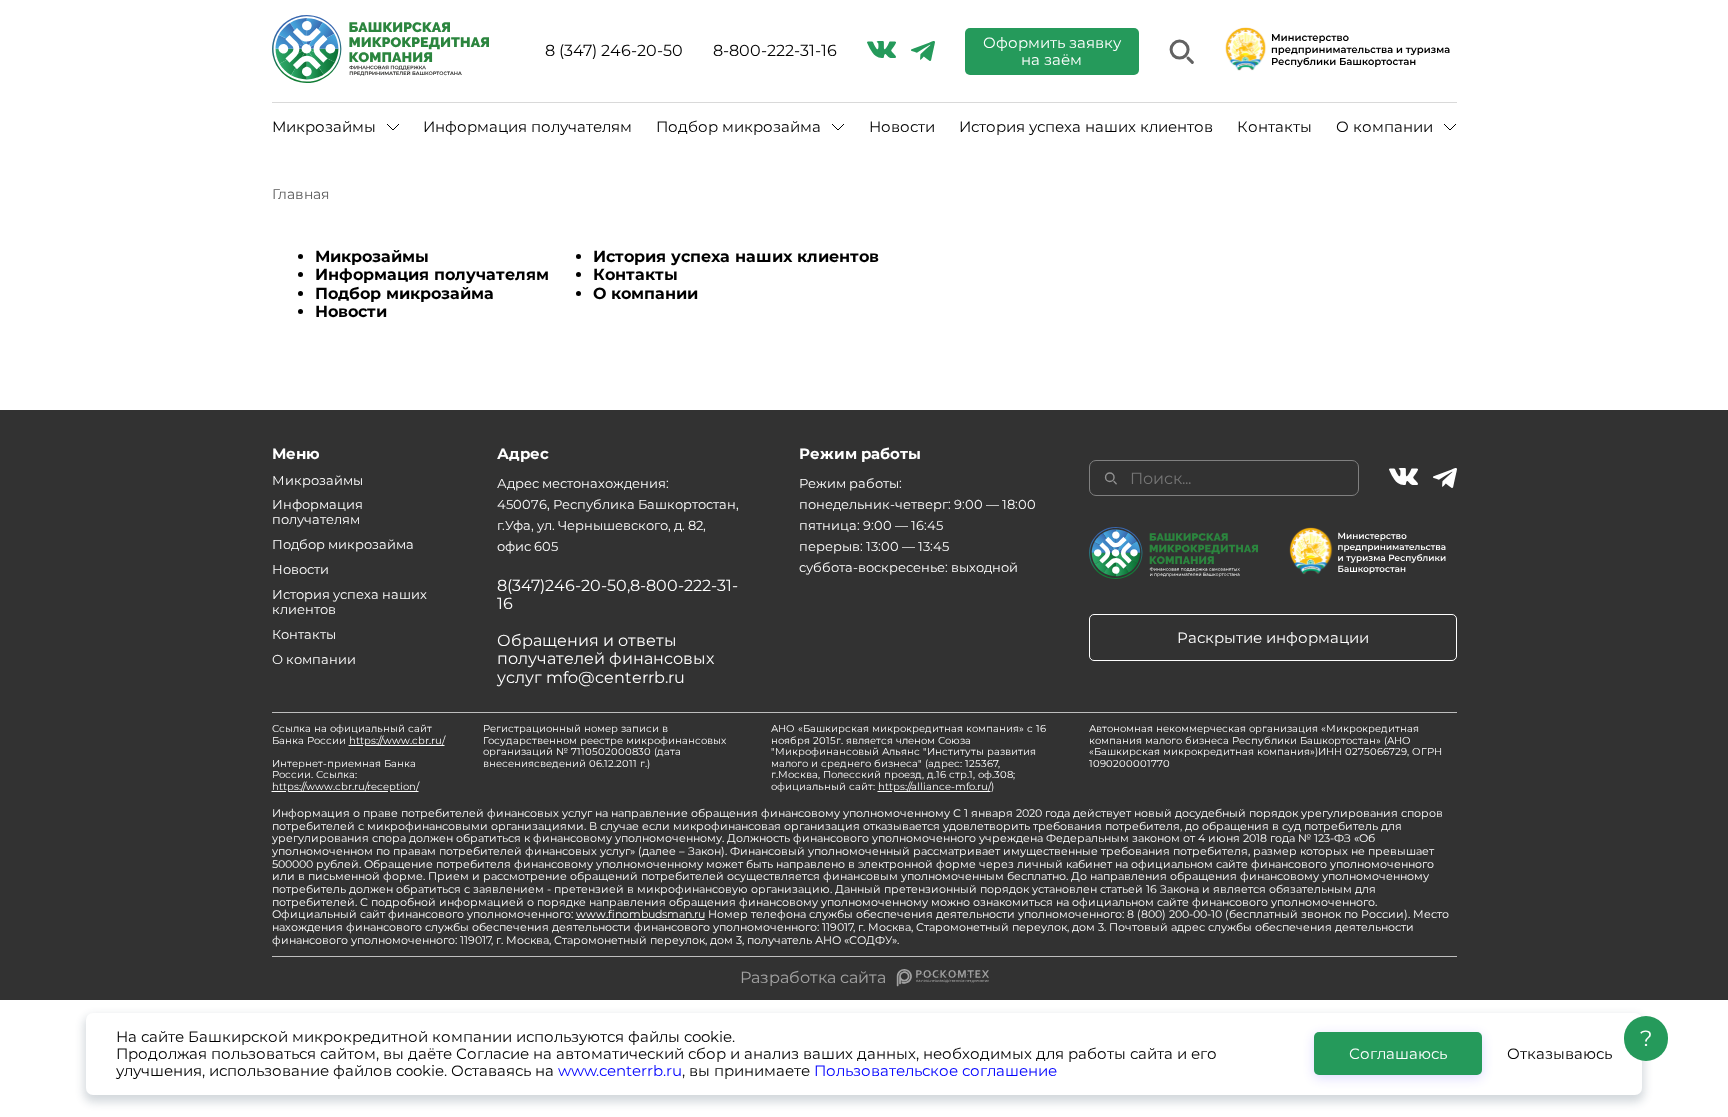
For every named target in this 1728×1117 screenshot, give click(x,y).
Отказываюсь (1559, 1053)
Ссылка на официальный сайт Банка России (358, 734)
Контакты (1274, 126)
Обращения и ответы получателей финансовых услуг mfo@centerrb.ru (605, 659)
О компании (645, 293)
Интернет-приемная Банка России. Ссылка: (345, 775)
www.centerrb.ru (620, 1070)
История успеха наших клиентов (1086, 126)
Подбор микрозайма (404, 293)
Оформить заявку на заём (1052, 51)
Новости (902, 126)
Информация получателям (527, 126)
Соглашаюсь (1398, 1053)
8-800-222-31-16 (775, 51)
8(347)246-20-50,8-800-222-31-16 (617, 594)
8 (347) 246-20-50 (614, 51)
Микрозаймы (372, 256)
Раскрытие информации (1273, 637)
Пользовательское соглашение (935, 1070)
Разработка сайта (813, 978)
